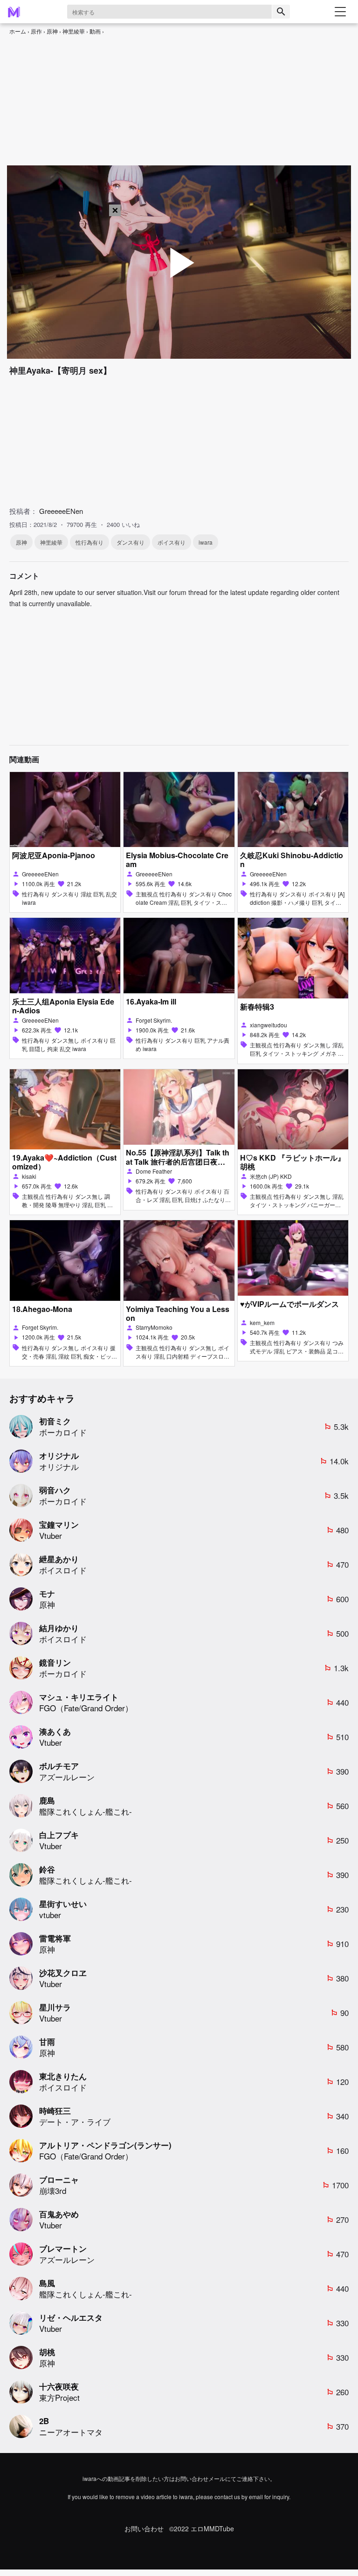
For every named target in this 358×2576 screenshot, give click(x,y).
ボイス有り (172, 542)
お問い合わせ (144, 2529)
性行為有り (89, 542)
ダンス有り (131, 542)
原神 (52, 31)
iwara (206, 542)
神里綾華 (74, 31)
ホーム (18, 31)
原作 (36, 31)
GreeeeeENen (61, 511)
